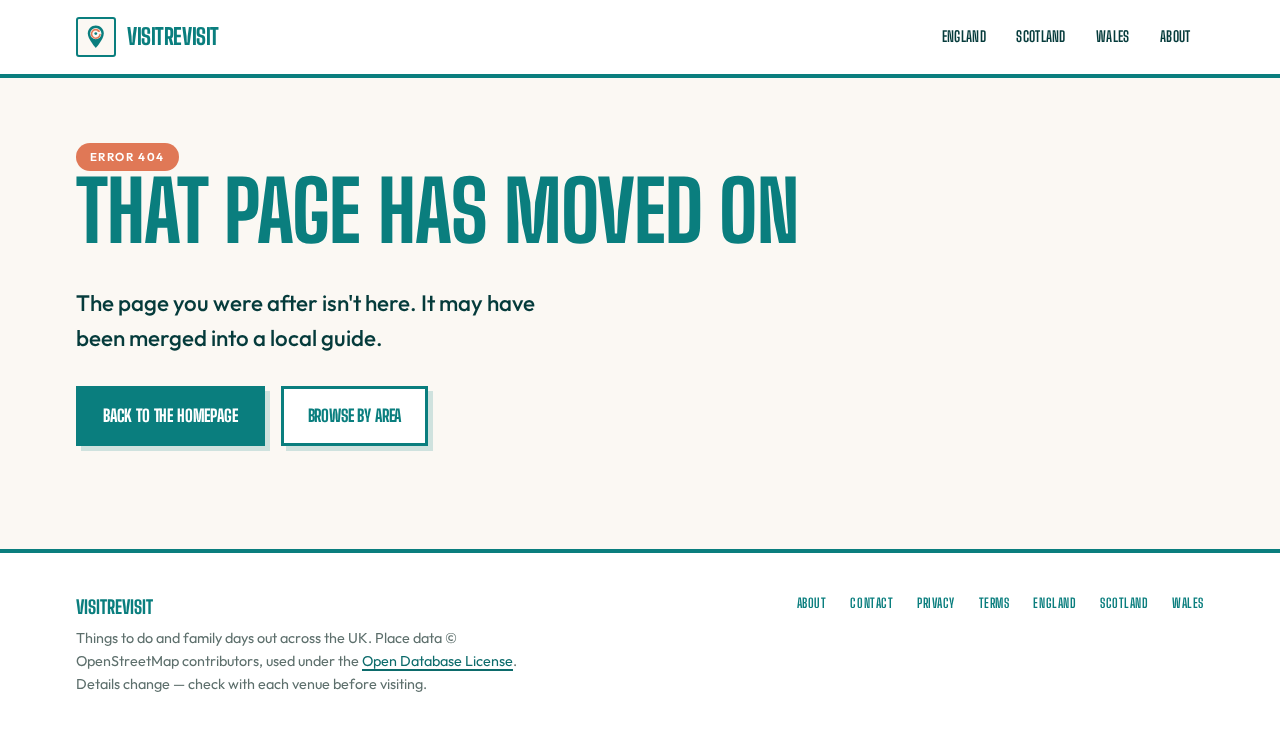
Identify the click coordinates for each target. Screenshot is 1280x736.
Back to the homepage (170, 415)
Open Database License (437, 661)
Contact (871, 603)
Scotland (1040, 36)
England (964, 36)
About (1175, 36)
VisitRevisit (173, 36)
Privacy (936, 603)
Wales (1112, 36)
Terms (994, 603)
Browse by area (355, 415)
